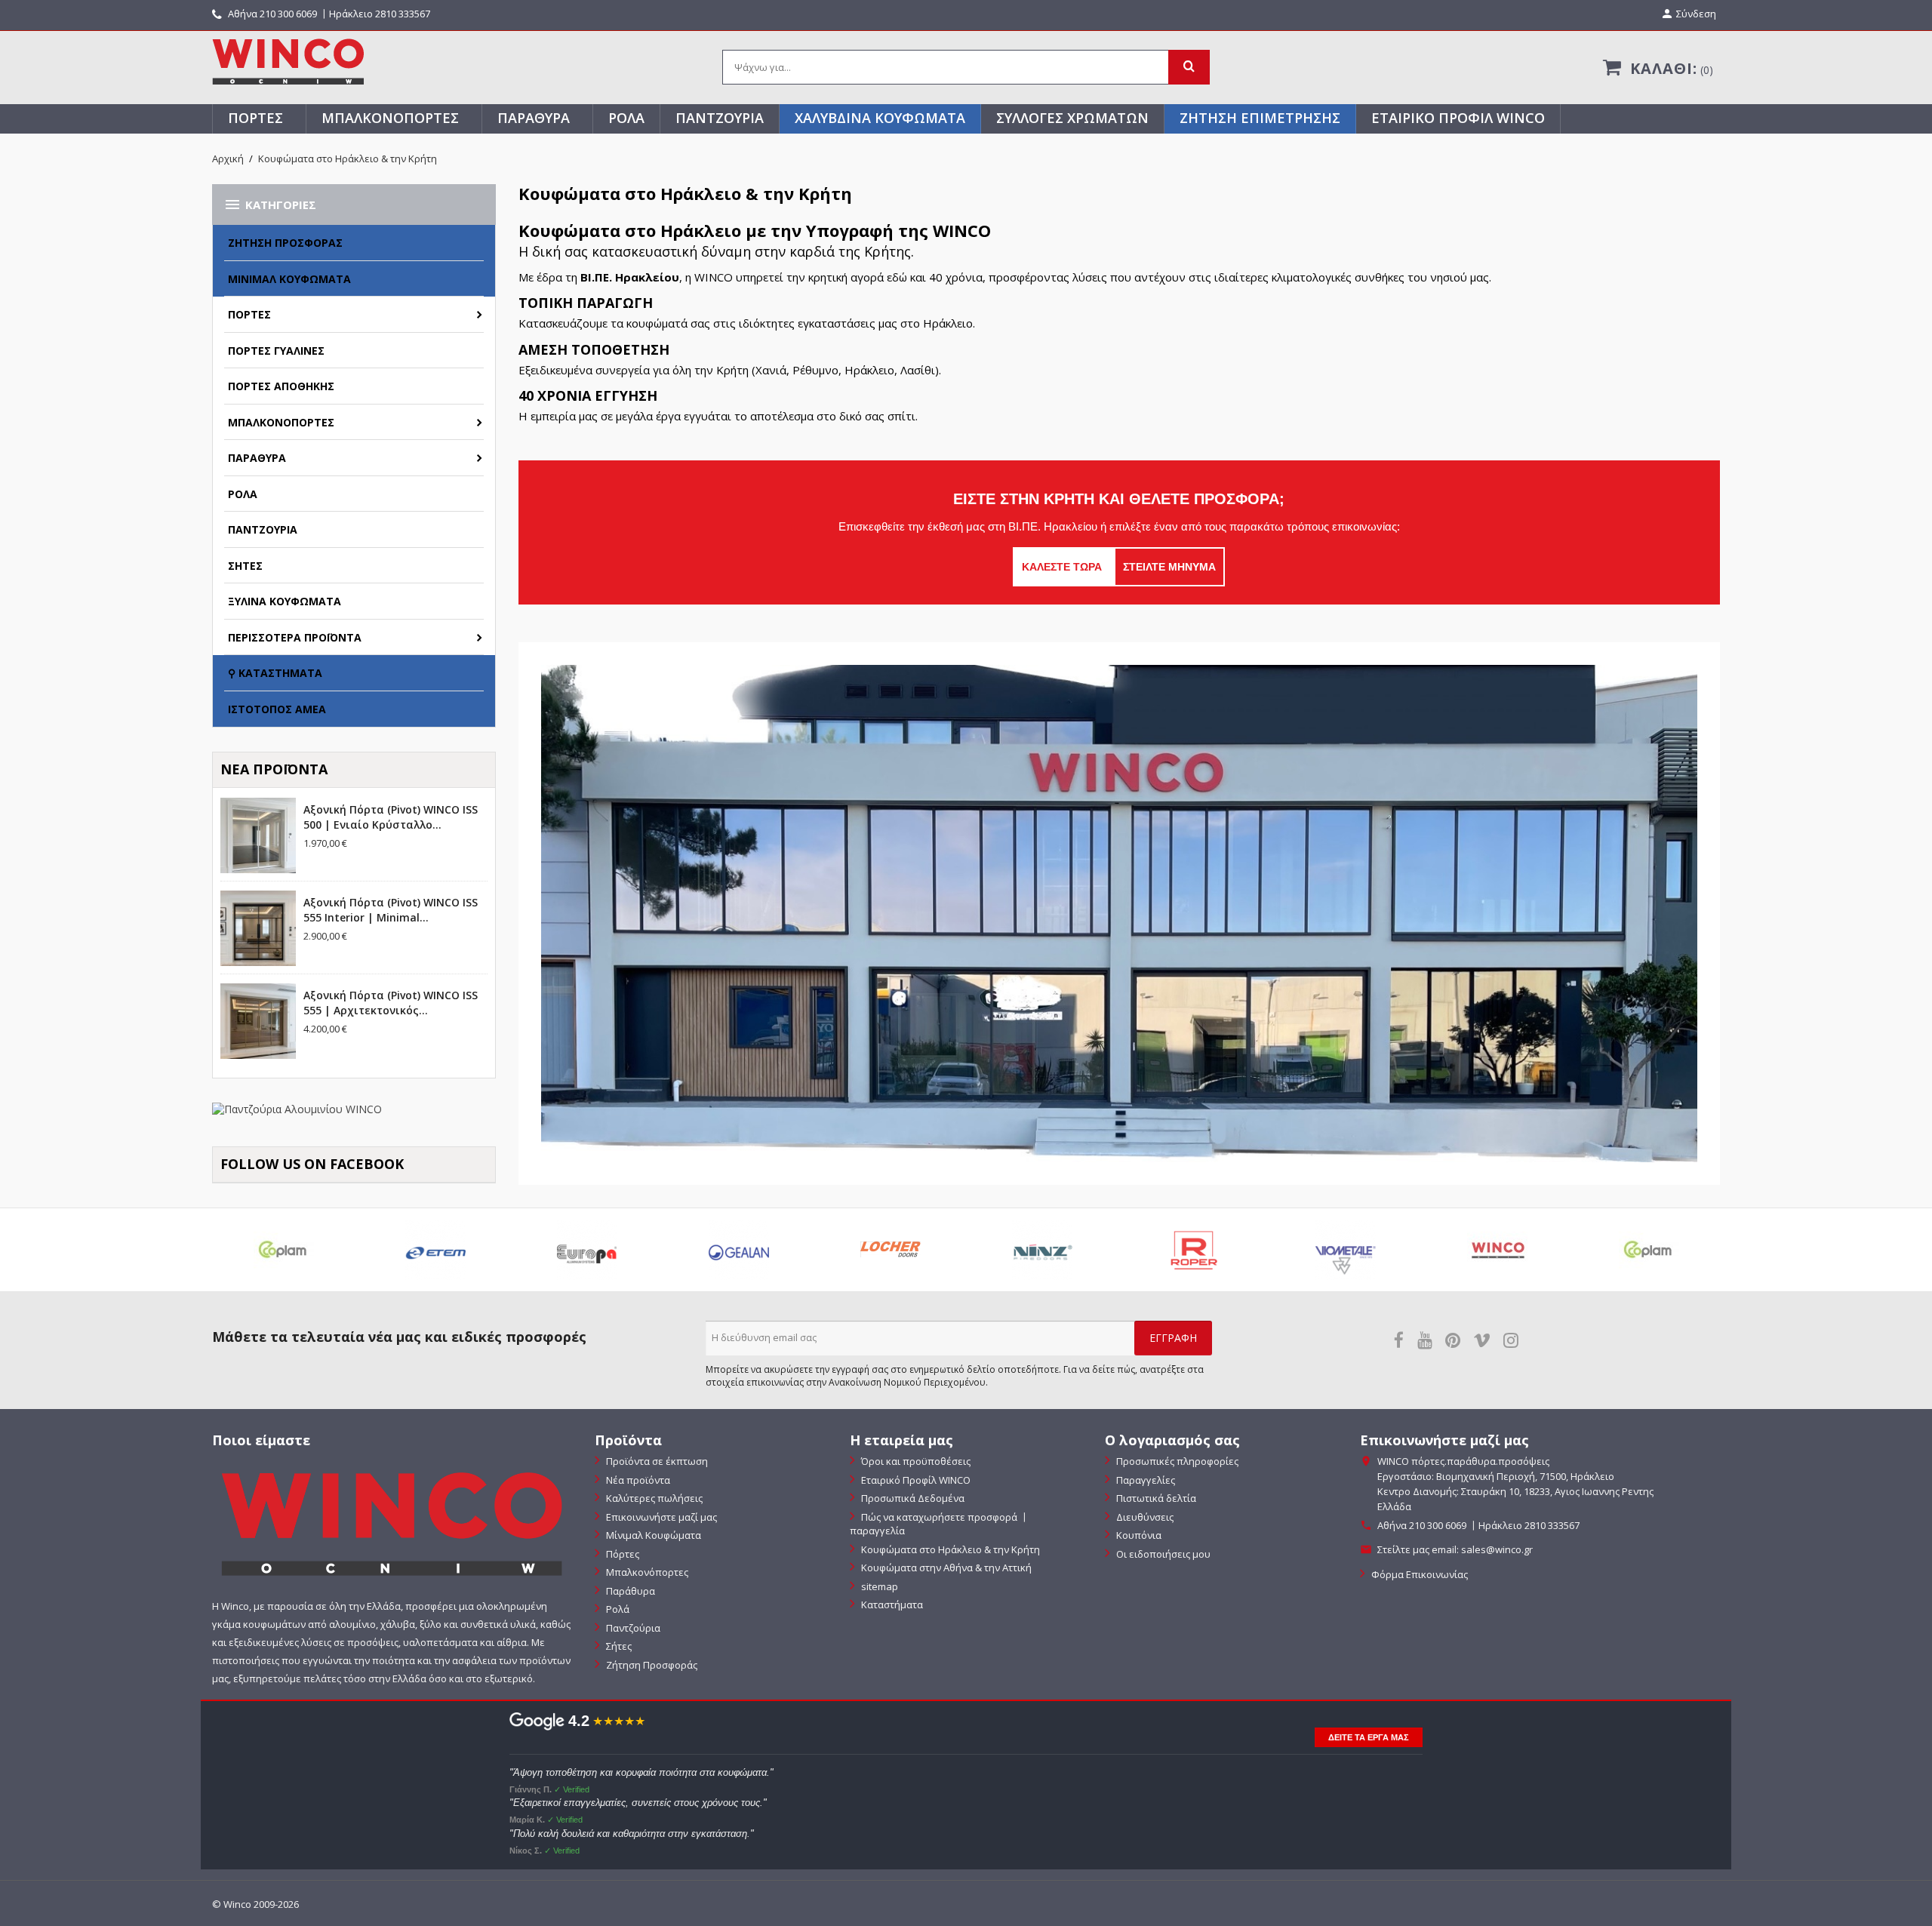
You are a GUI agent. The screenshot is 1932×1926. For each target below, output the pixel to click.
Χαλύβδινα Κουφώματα (880, 118)
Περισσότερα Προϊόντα (295, 637)
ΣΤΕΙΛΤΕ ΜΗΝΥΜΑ (1169, 567)
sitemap (878, 1586)
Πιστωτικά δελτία (1155, 1498)
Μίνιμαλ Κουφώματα (289, 279)
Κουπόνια (1138, 1535)
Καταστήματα (891, 1604)
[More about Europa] (587, 1250)
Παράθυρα (534, 118)
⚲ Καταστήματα (275, 673)
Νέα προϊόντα (637, 1480)
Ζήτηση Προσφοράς (285, 243)
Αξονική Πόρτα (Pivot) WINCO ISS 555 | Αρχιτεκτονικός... (391, 1003)
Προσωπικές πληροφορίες (1176, 1461)
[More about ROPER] (1194, 1250)
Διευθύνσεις (1144, 1517)
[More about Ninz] (1042, 1250)
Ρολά (626, 118)
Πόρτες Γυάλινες (276, 351)
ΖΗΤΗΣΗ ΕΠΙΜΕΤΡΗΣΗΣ (1260, 118)
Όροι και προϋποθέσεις (915, 1461)
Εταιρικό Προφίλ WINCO (1458, 118)
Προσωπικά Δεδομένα (912, 1498)
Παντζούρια (720, 118)
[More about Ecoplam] (283, 1250)
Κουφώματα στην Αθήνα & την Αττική (945, 1568)
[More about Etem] (435, 1250)
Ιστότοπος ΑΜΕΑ (277, 709)
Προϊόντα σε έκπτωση (656, 1461)
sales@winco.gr (1497, 1549)
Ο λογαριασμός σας (1172, 1440)
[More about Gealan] (738, 1250)
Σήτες (245, 566)
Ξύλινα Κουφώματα (285, 601)
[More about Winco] (1497, 1250)
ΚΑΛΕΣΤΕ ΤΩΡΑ (1063, 567)
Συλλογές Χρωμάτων (1072, 118)
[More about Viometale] (1345, 1250)
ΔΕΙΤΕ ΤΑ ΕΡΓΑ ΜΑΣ (1369, 1737)
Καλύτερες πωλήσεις (653, 1498)
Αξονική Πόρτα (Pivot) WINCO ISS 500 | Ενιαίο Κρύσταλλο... (391, 817)
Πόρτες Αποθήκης (281, 386)
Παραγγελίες (1144, 1480)
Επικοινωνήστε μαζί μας (660, 1517)
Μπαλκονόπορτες (390, 118)
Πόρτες (255, 118)
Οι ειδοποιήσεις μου (1162, 1554)
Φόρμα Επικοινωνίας (1418, 1574)
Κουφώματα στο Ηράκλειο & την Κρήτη (949, 1549)
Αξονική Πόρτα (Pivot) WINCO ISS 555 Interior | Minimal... (391, 910)
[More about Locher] (890, 1250)
